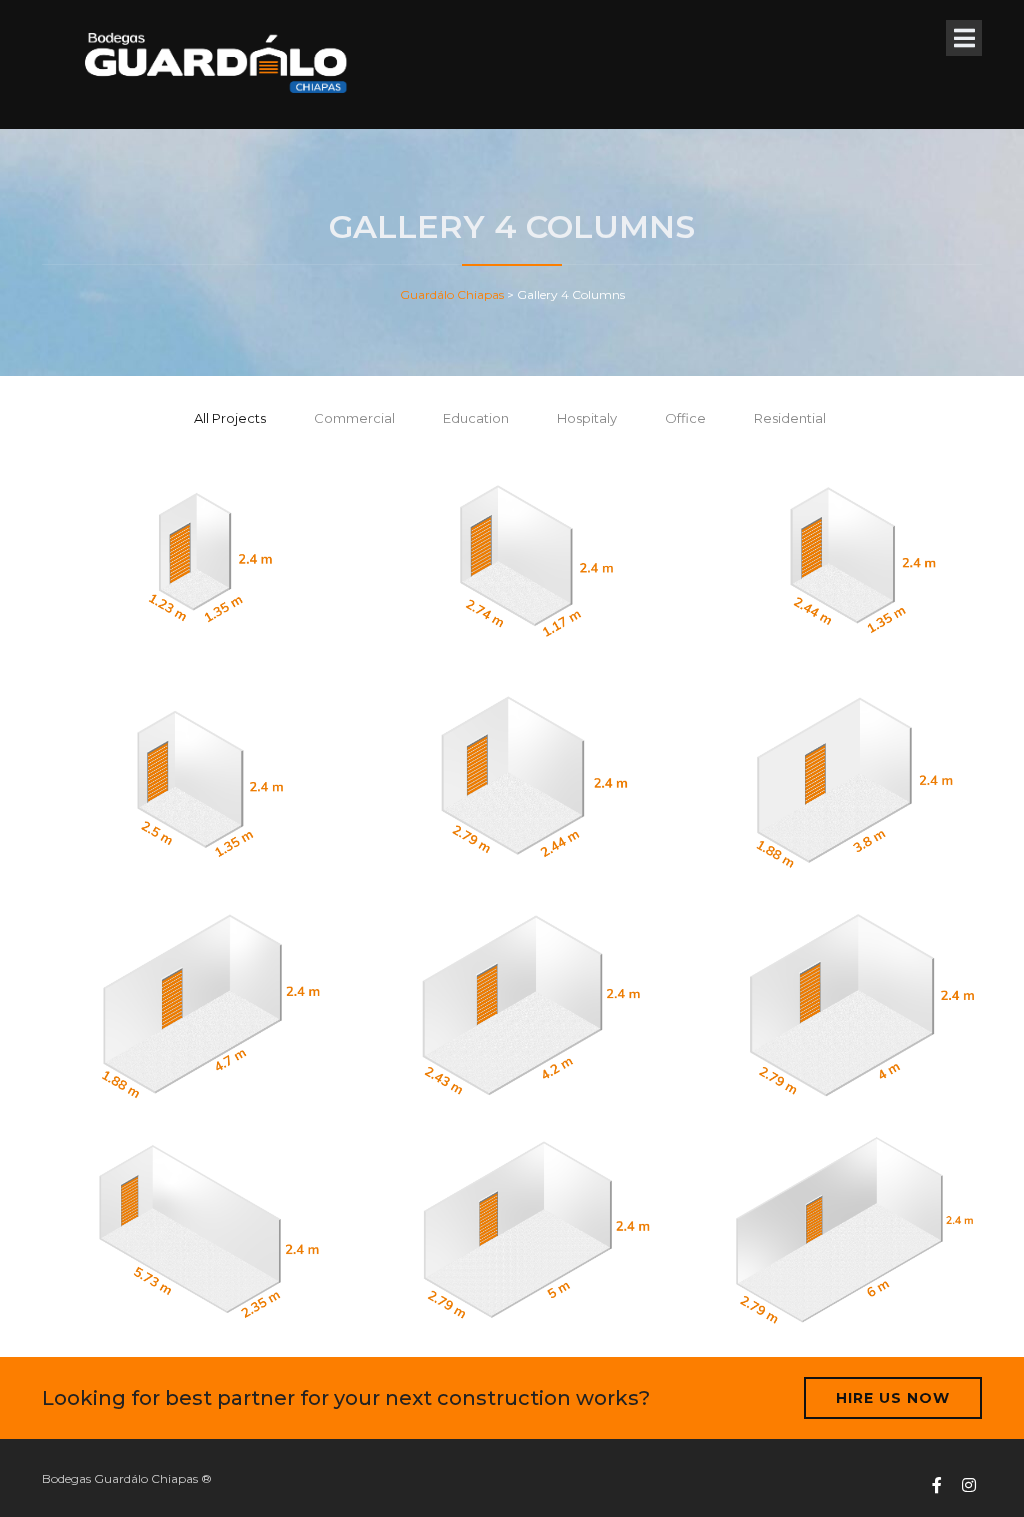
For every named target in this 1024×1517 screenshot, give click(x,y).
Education (476, 418)
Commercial (354, 418)
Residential (790, 418)
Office (685, 418)
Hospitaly (587, 418)
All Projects (230, 418)
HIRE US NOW (893, 1398)
